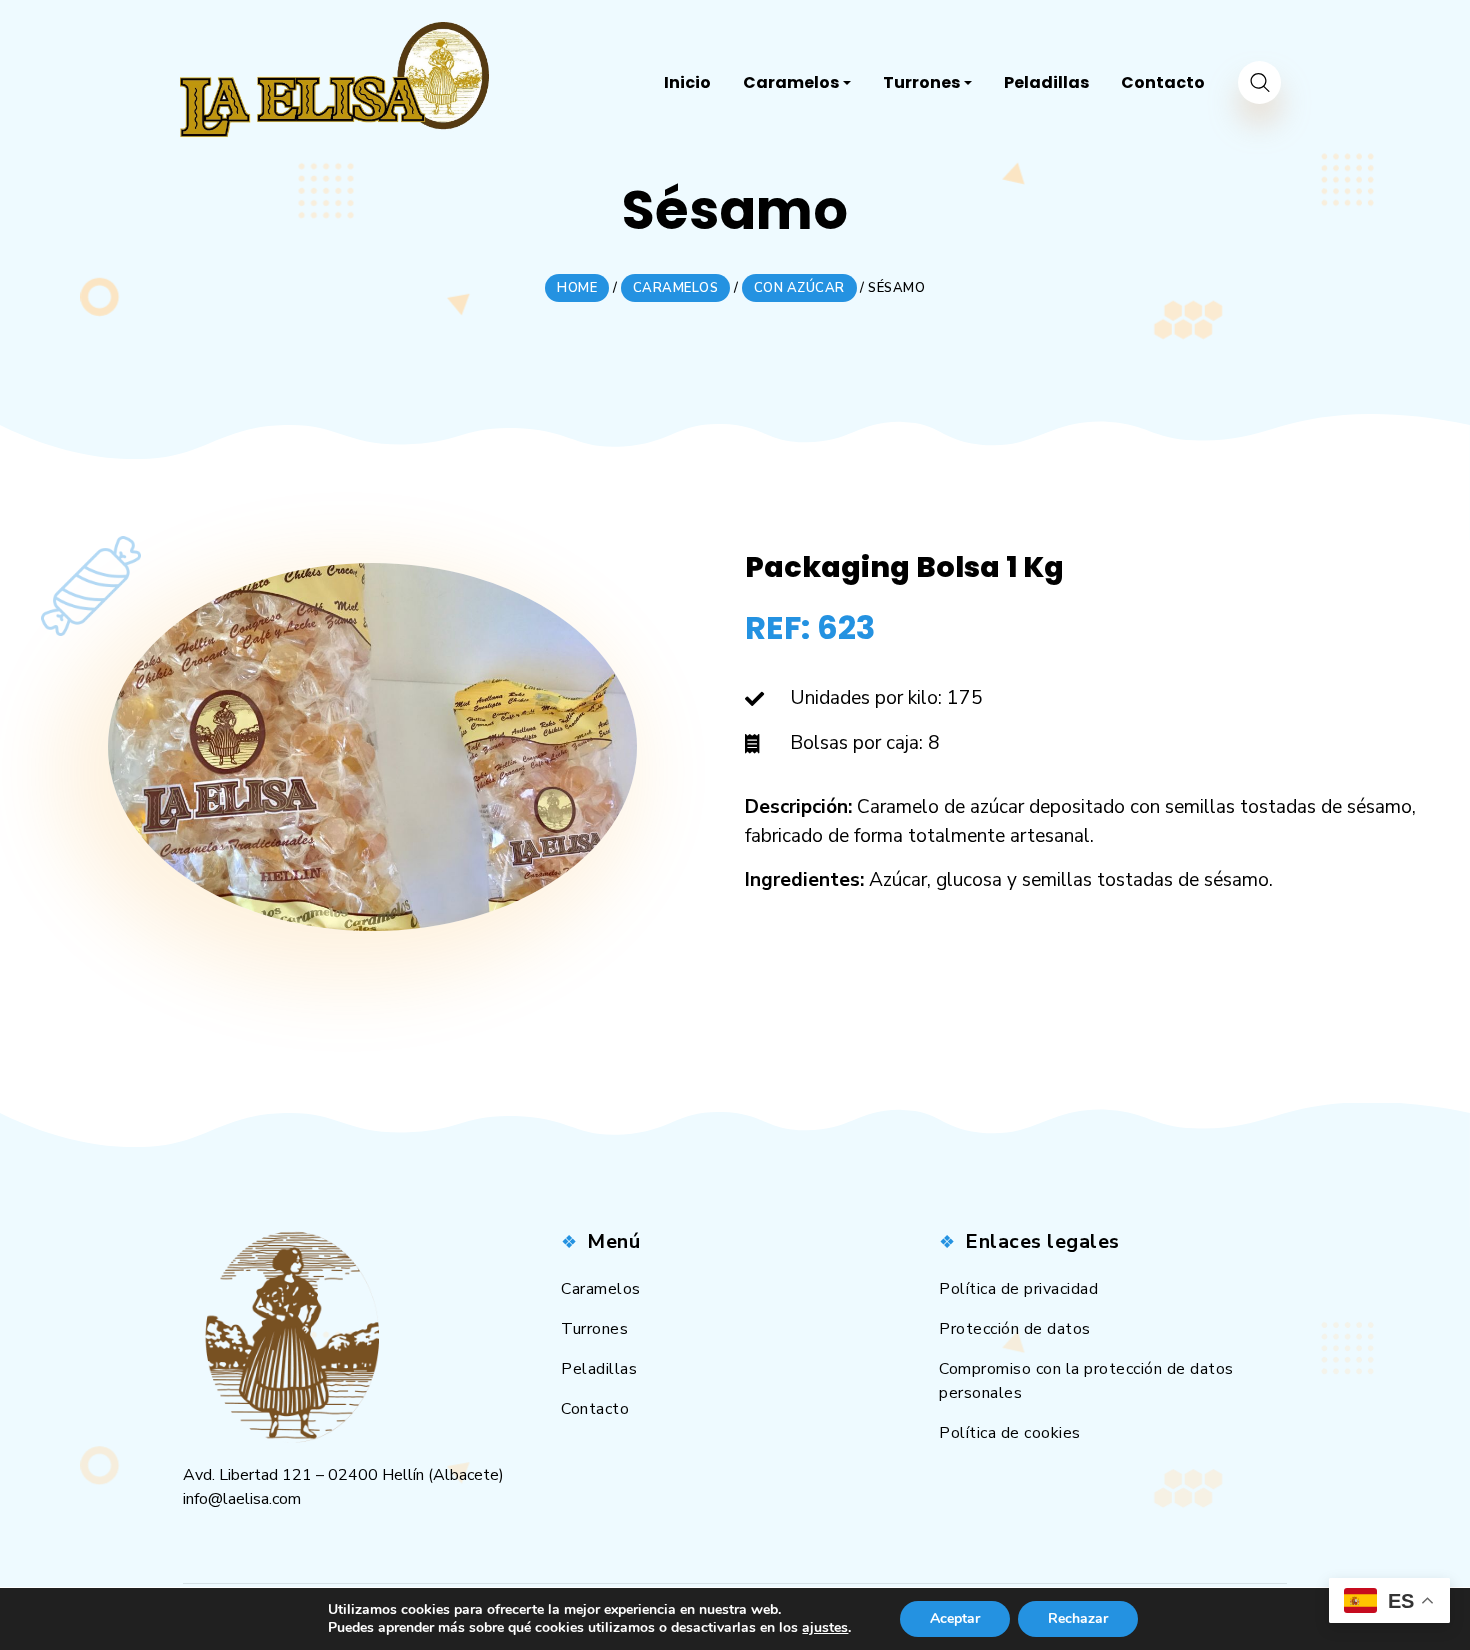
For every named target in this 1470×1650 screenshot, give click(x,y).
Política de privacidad (1018, 1289)
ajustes (825, 1628)
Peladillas (599, 1369)
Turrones (594, 1329)
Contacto (595, 1409)
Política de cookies (1010, 1433)
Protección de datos (1015, 1329)
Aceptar (955, 1618)
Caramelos (601, 1289)
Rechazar (1078, 1618)
